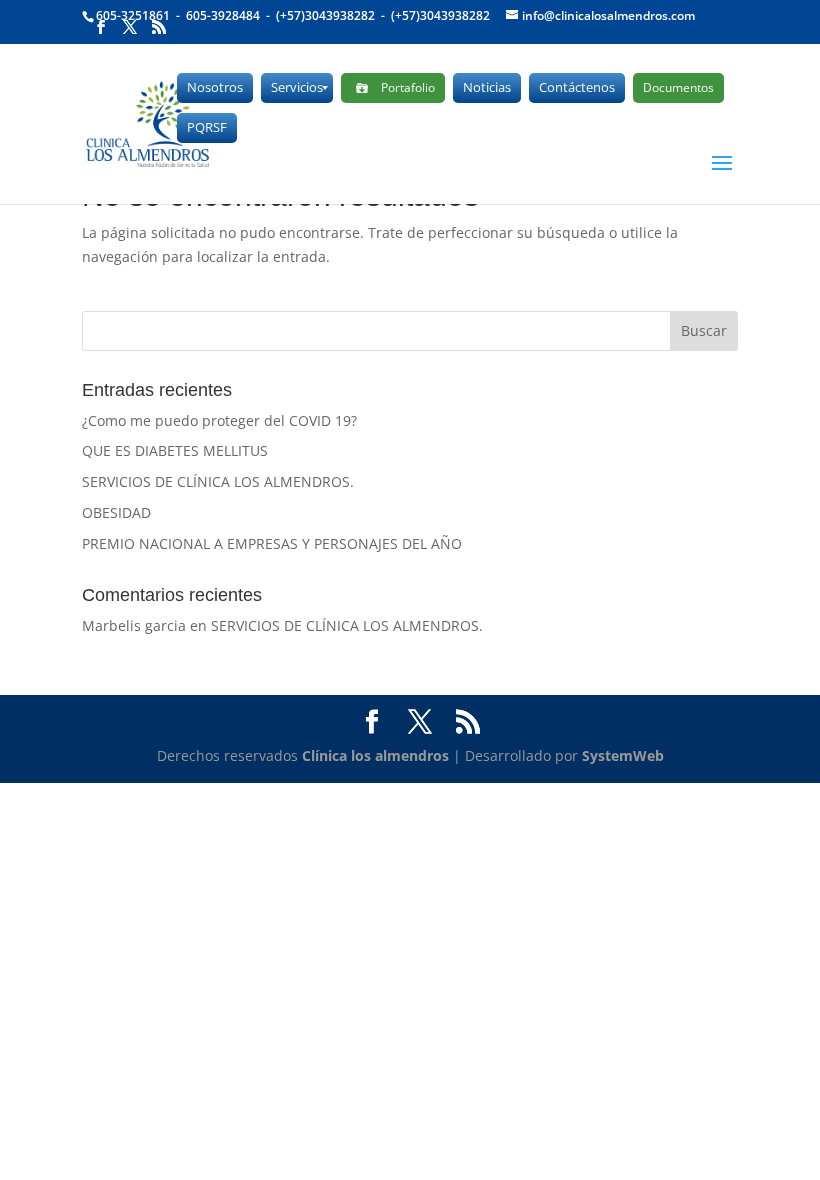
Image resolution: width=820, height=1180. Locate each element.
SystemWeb (623, 755)
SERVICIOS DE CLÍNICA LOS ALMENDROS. (218, 481)
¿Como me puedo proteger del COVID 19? (219, 420)
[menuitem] (215, 88)
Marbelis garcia (134, 625)
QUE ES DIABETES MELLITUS (175, 450)
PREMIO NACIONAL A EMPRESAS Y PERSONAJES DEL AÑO (272, 543)
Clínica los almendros (375, 755)
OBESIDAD (116, 512)
